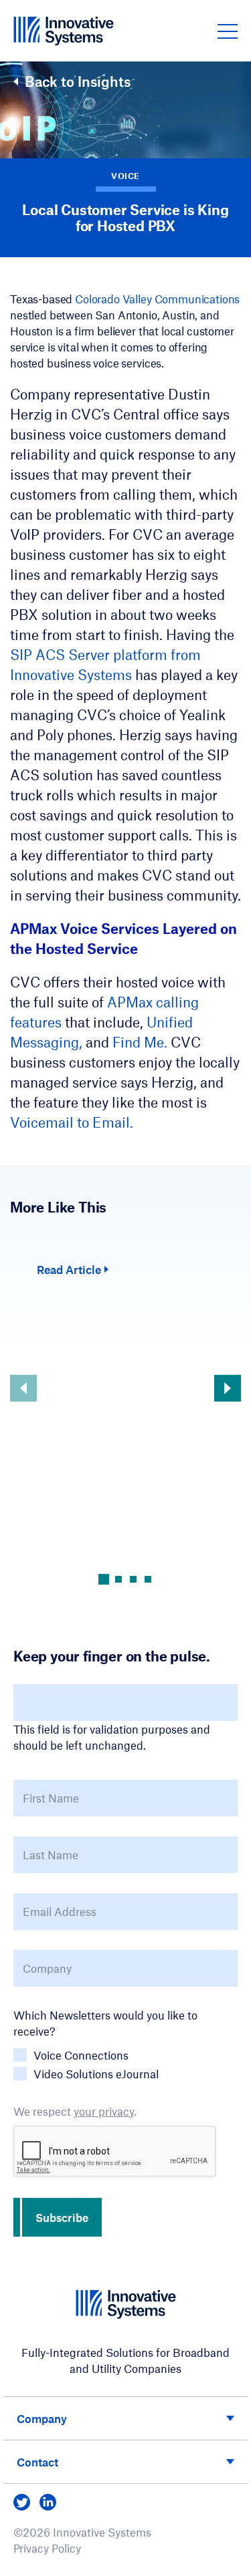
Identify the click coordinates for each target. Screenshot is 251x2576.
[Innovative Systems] (64, 31)
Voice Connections (81, 2055)
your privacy (104, 2111)
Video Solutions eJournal (96, 2074)
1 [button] (104, 1579)
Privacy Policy (47, 2548)
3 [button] (133, 1579)
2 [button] (118, 1579)
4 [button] (148, 1579)
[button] (228, 31)
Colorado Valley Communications (157, 299)
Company (42, 2418)
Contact (37, 2462)
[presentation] (115, 2152)
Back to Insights (78, 82)
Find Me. (142, 1042)
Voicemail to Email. (72, 1122)
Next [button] (228, 1388)
